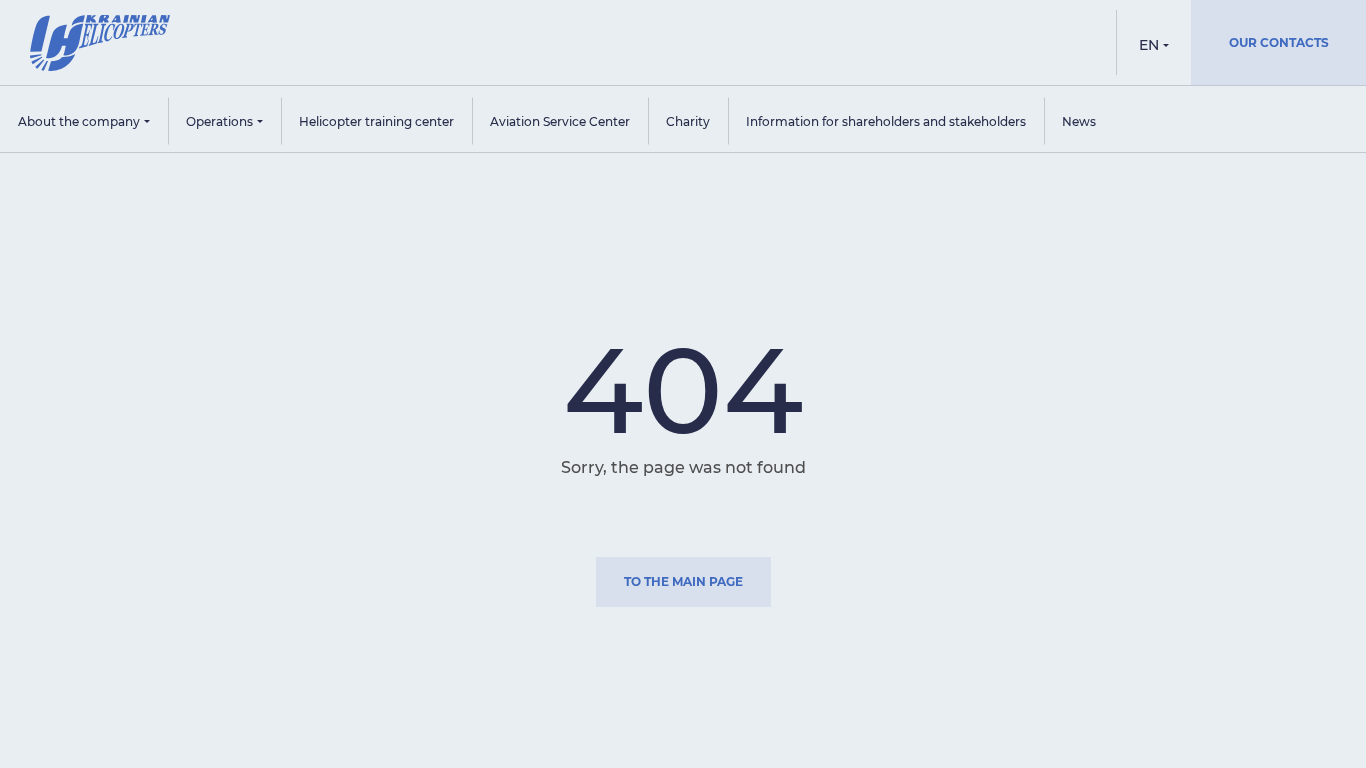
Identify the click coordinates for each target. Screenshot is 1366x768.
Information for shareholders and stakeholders (886, 121)
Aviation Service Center (560, 121)
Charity (688, 121)
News (1079, 121)
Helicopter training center (376, 121)
